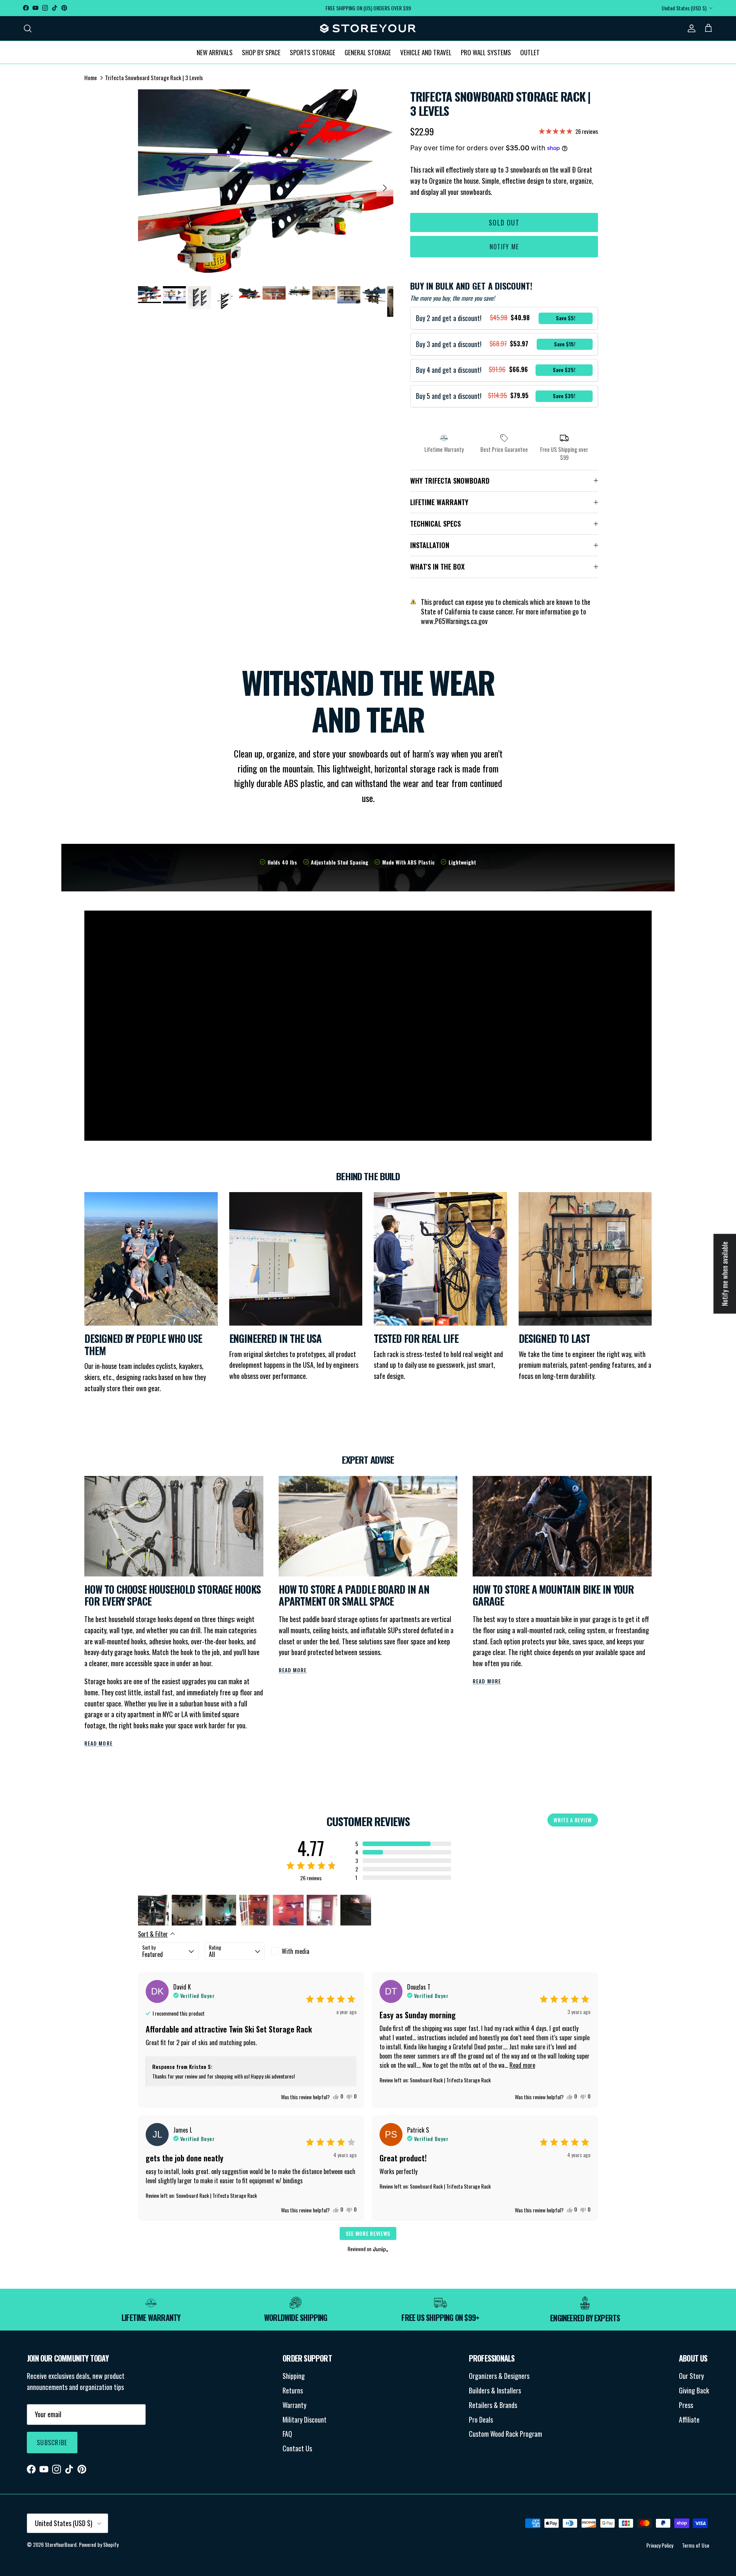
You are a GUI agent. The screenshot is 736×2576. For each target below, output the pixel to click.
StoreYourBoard (61, 2544)
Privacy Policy (660, 2545)
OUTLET (530, 52)
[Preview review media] (153, 1910)
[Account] (690, 28)
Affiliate (689, 2420)
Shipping (294, 2376)
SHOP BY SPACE (261, 52)
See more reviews (368, 2233)
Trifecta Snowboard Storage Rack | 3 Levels (154, 77)
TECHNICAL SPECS (435, 524)
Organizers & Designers (499, 2376)
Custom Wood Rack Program (505, 2434)
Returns (293, 2390)
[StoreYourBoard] (368, 28)
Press (686, 2405)
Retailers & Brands (493, 2405)
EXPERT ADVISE (368, 1459)
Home (91, 77)
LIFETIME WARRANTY (439, 502)
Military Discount (305, 2420)
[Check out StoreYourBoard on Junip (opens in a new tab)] (380, 2249)
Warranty (294, 2405)
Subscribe (52, 2443)
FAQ (287, 2434)
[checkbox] (301, 1951)
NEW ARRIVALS (215, 52)
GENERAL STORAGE (368, 52)
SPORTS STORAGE (313, 52)
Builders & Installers (495, 2390)
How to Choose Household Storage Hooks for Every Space (172, 1595)
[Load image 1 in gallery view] (266, 184)
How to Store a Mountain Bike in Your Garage (553, 1595)
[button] (403, 1844)
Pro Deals (481, 2420)
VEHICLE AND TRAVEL (426, 52)
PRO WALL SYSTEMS (486, 52)
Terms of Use (696, 2545)
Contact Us (297, 2448)
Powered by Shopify (99, 2544)
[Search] (28, 28)
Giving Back (694, 2390)
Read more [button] (522, 2065)
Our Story (691, 2376)
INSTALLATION (430, 545)
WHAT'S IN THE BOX (437, 567)
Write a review (573, 1820)
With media (296, 1951)
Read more (99, 1743)
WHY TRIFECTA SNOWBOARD (450, 481)
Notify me (504, 247)
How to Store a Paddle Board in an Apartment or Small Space (354, 1595)
